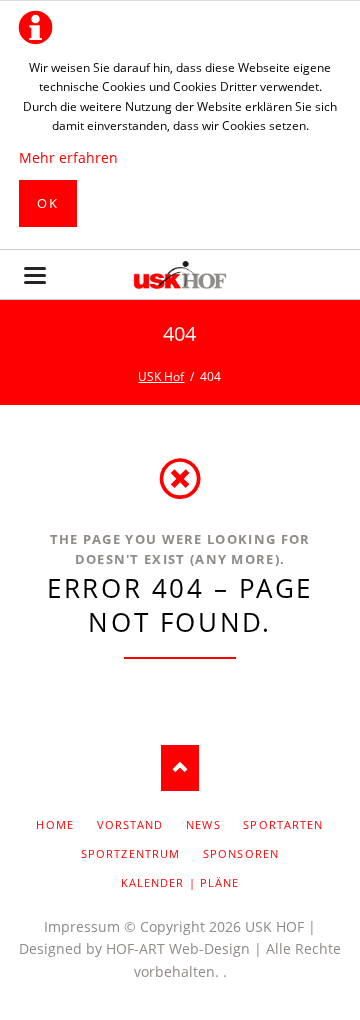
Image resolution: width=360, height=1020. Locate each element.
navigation (35, 275)
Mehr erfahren (68, 157)
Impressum (82, 926)
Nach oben (179, 768)
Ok (47, 203)
